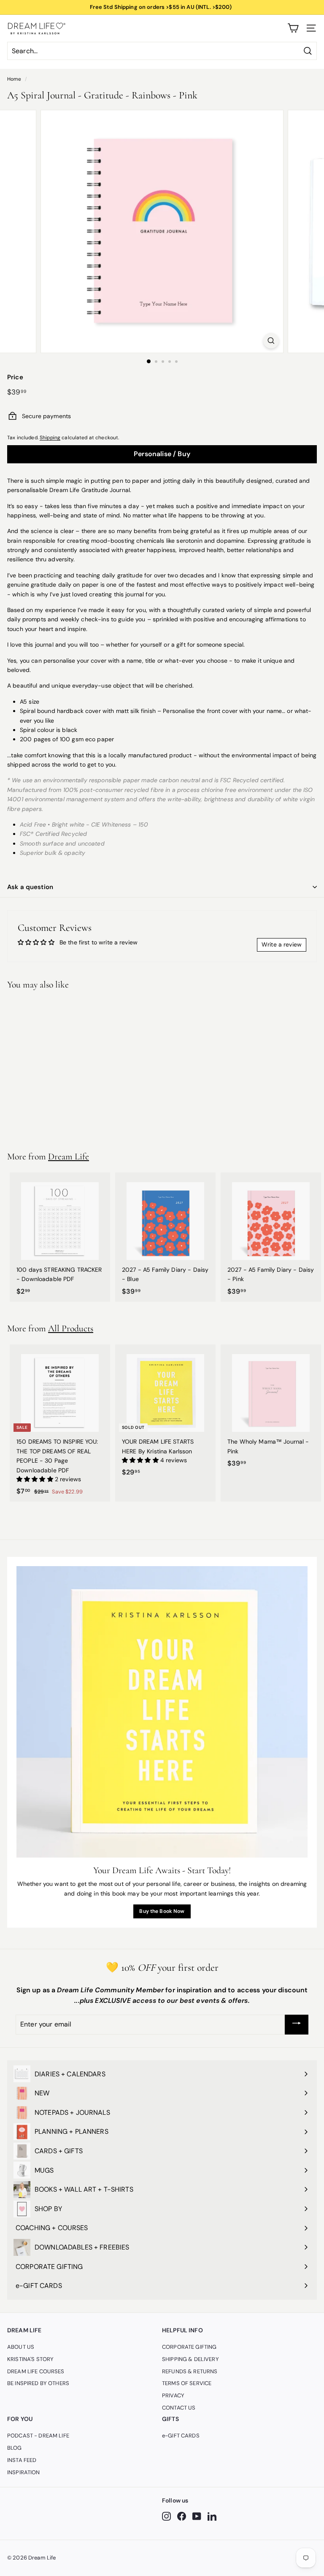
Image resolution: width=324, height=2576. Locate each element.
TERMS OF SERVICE (187, 2383)
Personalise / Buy (162, 454)
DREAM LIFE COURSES (36, 2371)
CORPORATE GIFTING (189, 2347)
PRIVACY (173, 2395)
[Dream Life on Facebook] (182, 2516)
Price (15, 377)
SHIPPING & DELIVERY (190, 2359)
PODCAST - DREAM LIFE (38, 2436)
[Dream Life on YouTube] (197, 2516)
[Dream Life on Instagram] (166, 2516)
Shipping (50, 438)
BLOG (15, 2448)
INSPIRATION (24, 2472)
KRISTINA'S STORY (30, 2359)
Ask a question (30, 887)
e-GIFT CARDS (181, 2436)
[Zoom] (271, 341)
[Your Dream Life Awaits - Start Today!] (162, 1712)
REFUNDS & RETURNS (190, 2371)
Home (14, 79)
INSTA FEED (22, 2460)
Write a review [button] (282, 944)
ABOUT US (21, 2347)
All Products (71, 1328)
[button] (36, 1479)
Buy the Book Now (162, 1911)
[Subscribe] (297, 2025)
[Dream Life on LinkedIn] (212, 2516)
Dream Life (69, 1156)
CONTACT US (179, 2408)
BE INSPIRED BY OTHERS (38, 2383)
